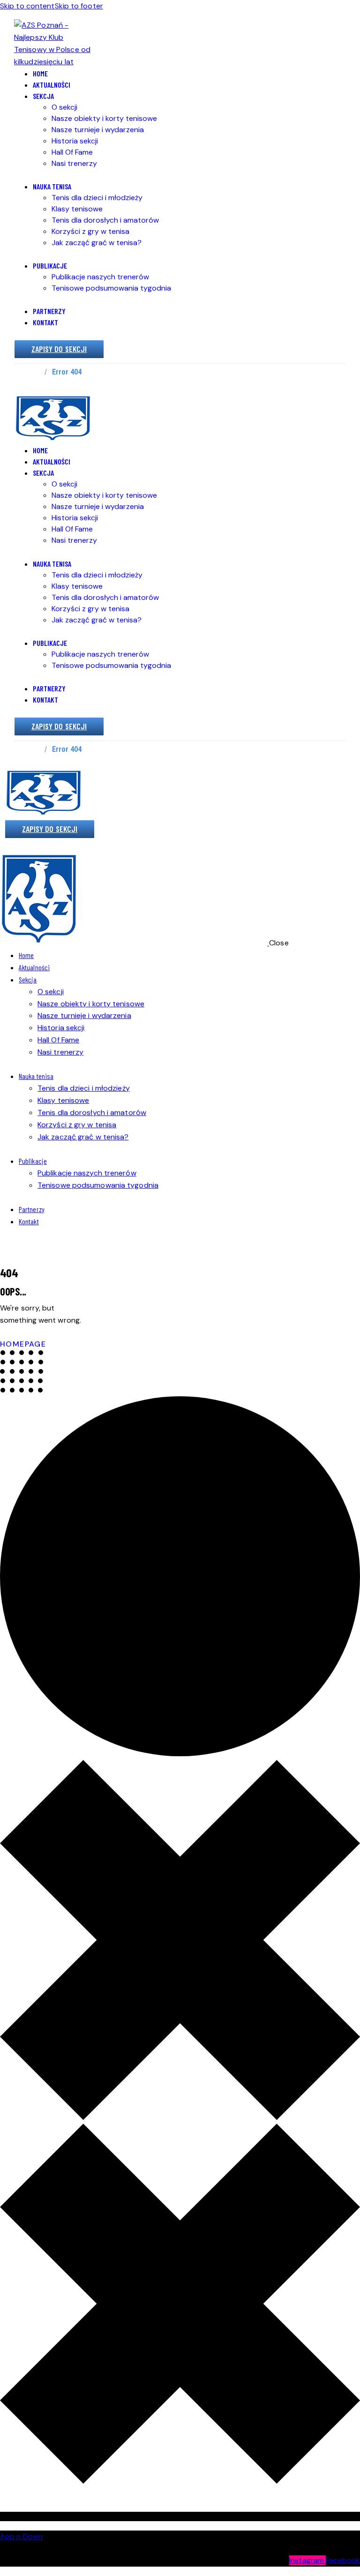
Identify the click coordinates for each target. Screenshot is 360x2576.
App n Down (21, 2536)
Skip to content (27, 6)
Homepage (23, 1344)
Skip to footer (79, 6)
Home (30, 372)
